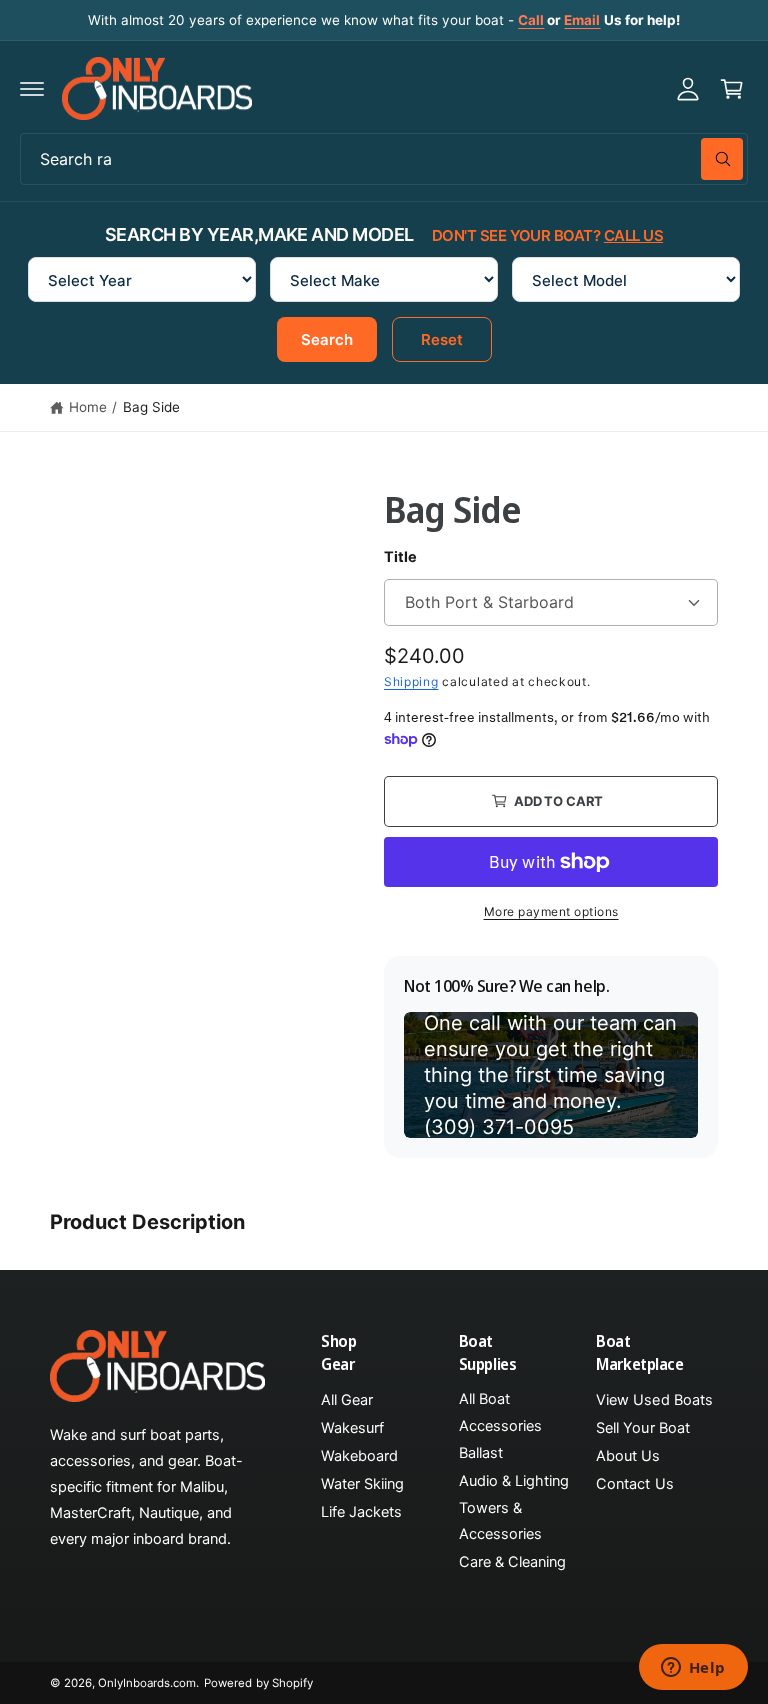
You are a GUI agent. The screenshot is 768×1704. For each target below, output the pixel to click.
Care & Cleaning (512, 1562)
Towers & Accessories (500, 1521)
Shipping (411, 681)
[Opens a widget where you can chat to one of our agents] (693, 1669)
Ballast (481, 1453)
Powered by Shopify (258, 1683)
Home (88, 407)
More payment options (551, 911)
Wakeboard (359, 1456)
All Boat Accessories (500, 1412)
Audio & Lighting (514, 1481)
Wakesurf (352, 1428)
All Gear (347, 1400)
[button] (32, 89)
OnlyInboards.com (147, 1683)
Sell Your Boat (642, 1428)
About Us (628, 1456)
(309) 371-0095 (499, 1127)
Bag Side (151, 407)
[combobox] (384, 159)
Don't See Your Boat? (547, 235)
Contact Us (634, 1484)
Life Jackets (361, 1512)
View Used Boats (654, 1400)
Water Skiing (362, 1484)
